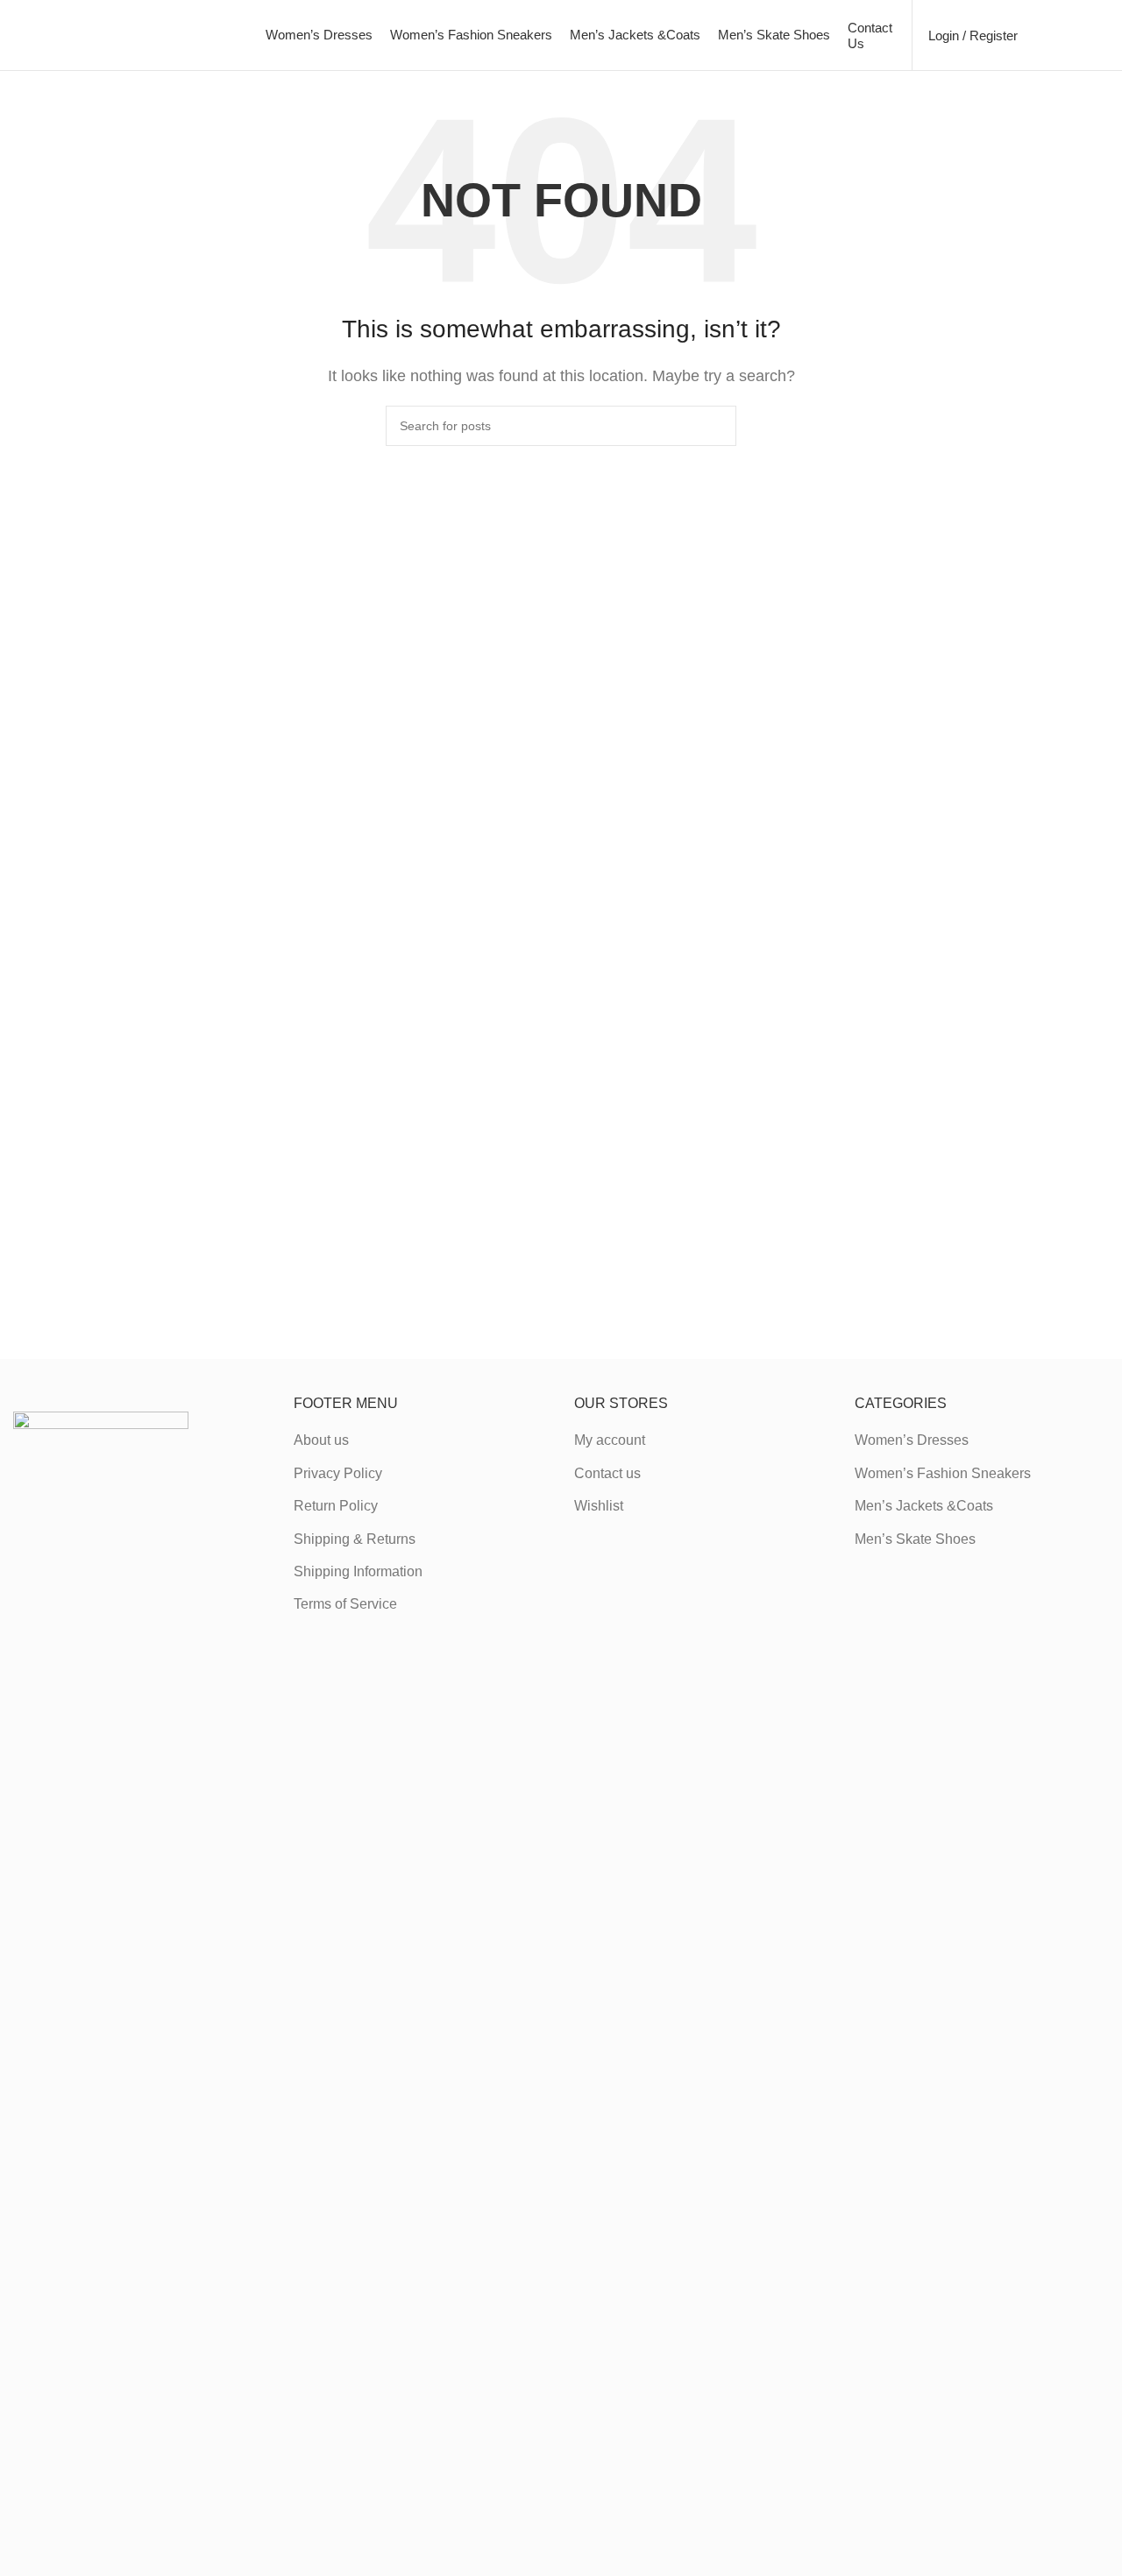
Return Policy (336, 1506)
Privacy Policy (338, 1473)
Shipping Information (358, 1571)
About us (321, 1440)
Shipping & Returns (355, 1539)
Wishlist (599, 1506)
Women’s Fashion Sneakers (943, 1473)
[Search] (1040, 35)
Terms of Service (345, 1604)
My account (610, 1440)
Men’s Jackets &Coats (924, 1506)
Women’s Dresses (912, 1440)
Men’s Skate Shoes (915, 1539)
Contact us (607, 1473)
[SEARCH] (716, 426)
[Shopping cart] (1102, 35)
